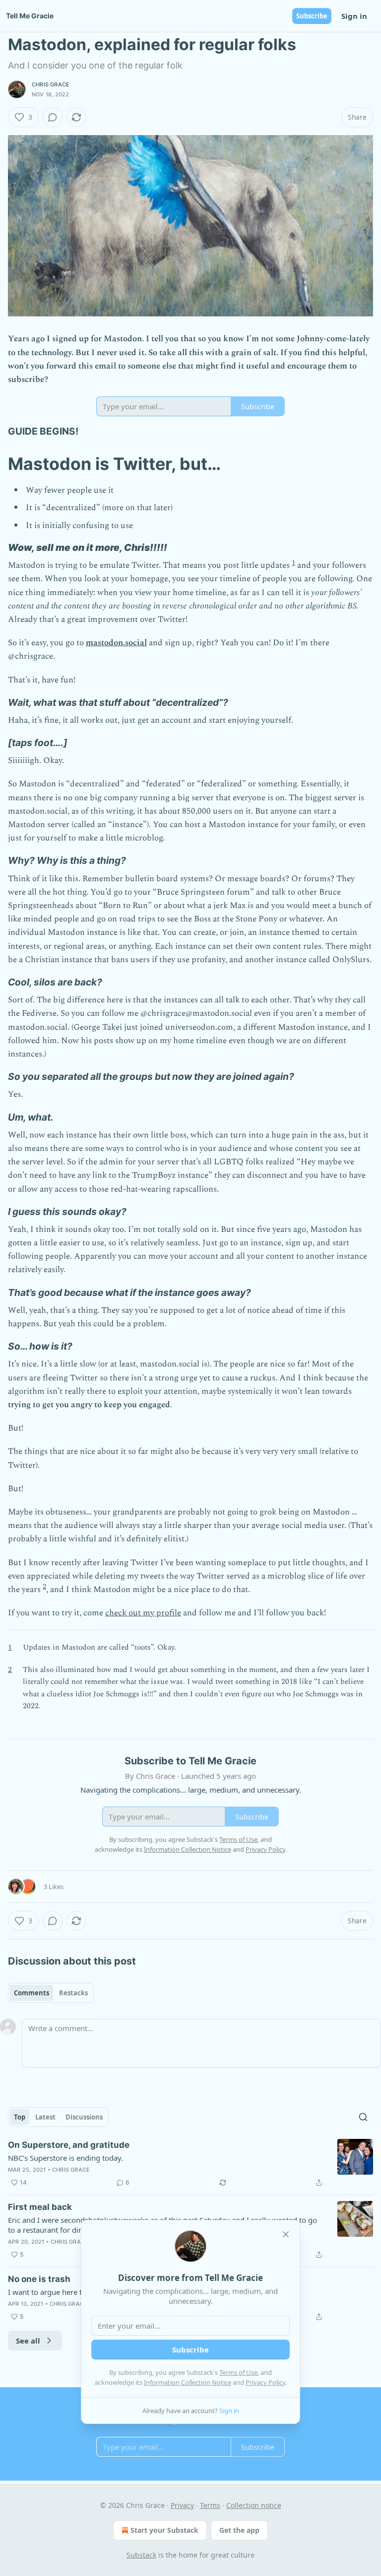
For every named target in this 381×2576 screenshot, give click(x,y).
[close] (286, 2234)
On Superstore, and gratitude (69, 2145)
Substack (141, 2555)
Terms (210, 2505)
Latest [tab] (45, 2117)
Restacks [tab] (73, 1993)
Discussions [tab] (84, 2117)
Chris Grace (51, 84)
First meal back (40, 2207)
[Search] (363, 2117)
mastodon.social (116, 643)
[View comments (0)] (53, 117)
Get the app (239, 2530)
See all (28, 2341)
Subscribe (312, 16)
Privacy (182, 2505)
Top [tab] (20, 2117)
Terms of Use (238, 2372)
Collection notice (254, 2505)
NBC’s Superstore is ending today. (65, 2158)
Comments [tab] (32, 1993)
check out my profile (143, 1613)
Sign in (354, 16)
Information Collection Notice (188, 2382)
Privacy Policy (265, 2382)
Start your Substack (164, 2530)
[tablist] (51, 1993)
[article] (190, 2164)
